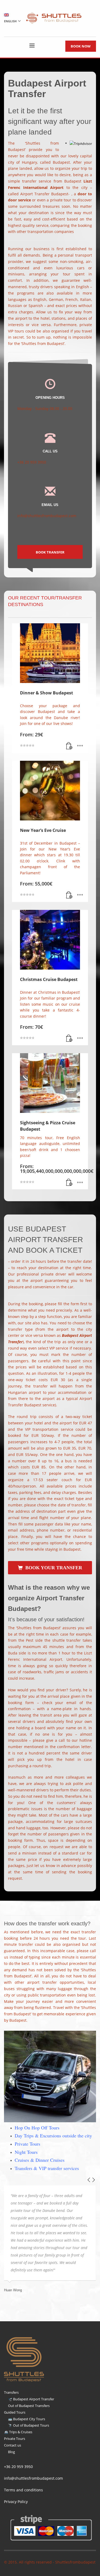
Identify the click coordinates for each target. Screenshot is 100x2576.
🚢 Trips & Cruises (18, 2432)
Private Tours (27, 2144)
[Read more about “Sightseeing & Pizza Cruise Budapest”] (69, 1183)
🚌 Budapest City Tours (27, 2419)
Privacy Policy (16, 2502)
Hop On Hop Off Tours (37, 2128)
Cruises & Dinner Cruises (40, 2160)
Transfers (11, 2392)
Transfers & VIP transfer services (47, 2168)
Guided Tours (15, 2412)
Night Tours (26, 2152)
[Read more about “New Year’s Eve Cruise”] (69, 895)
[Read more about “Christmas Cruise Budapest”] (69, 1039)
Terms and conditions (23, 2490)
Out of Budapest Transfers (29, 2406)
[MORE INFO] (80, 746)
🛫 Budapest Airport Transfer (31, 2399)
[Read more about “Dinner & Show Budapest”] (69, 746)
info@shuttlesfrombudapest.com (33, 2478)
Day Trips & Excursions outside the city (53, 2136)
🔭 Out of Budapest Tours (29, 2425)
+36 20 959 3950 (18, 2467)
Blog (11, 2452)
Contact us (13, 2445)
